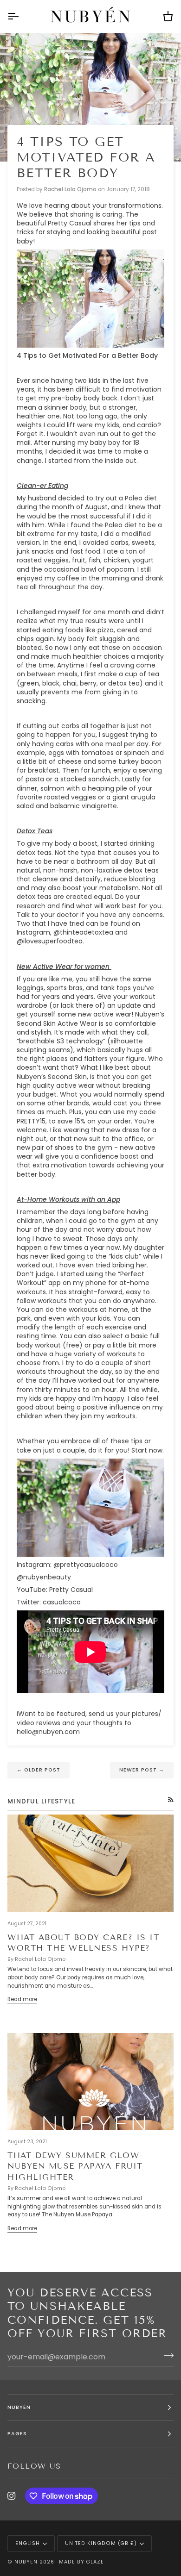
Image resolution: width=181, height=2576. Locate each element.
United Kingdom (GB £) (101, 2543)
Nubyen (26, 2562)
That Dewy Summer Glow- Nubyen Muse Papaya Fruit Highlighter (75, 2166)
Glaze (95, 2562)
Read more (22, 1999)
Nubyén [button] (19, 2407)
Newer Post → (142, 1770)
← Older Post (39, 1770)
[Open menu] (21, 16)
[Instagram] (12, 2496)
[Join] (166, 2356)
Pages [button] (17, 2434)
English (28, 2543)
